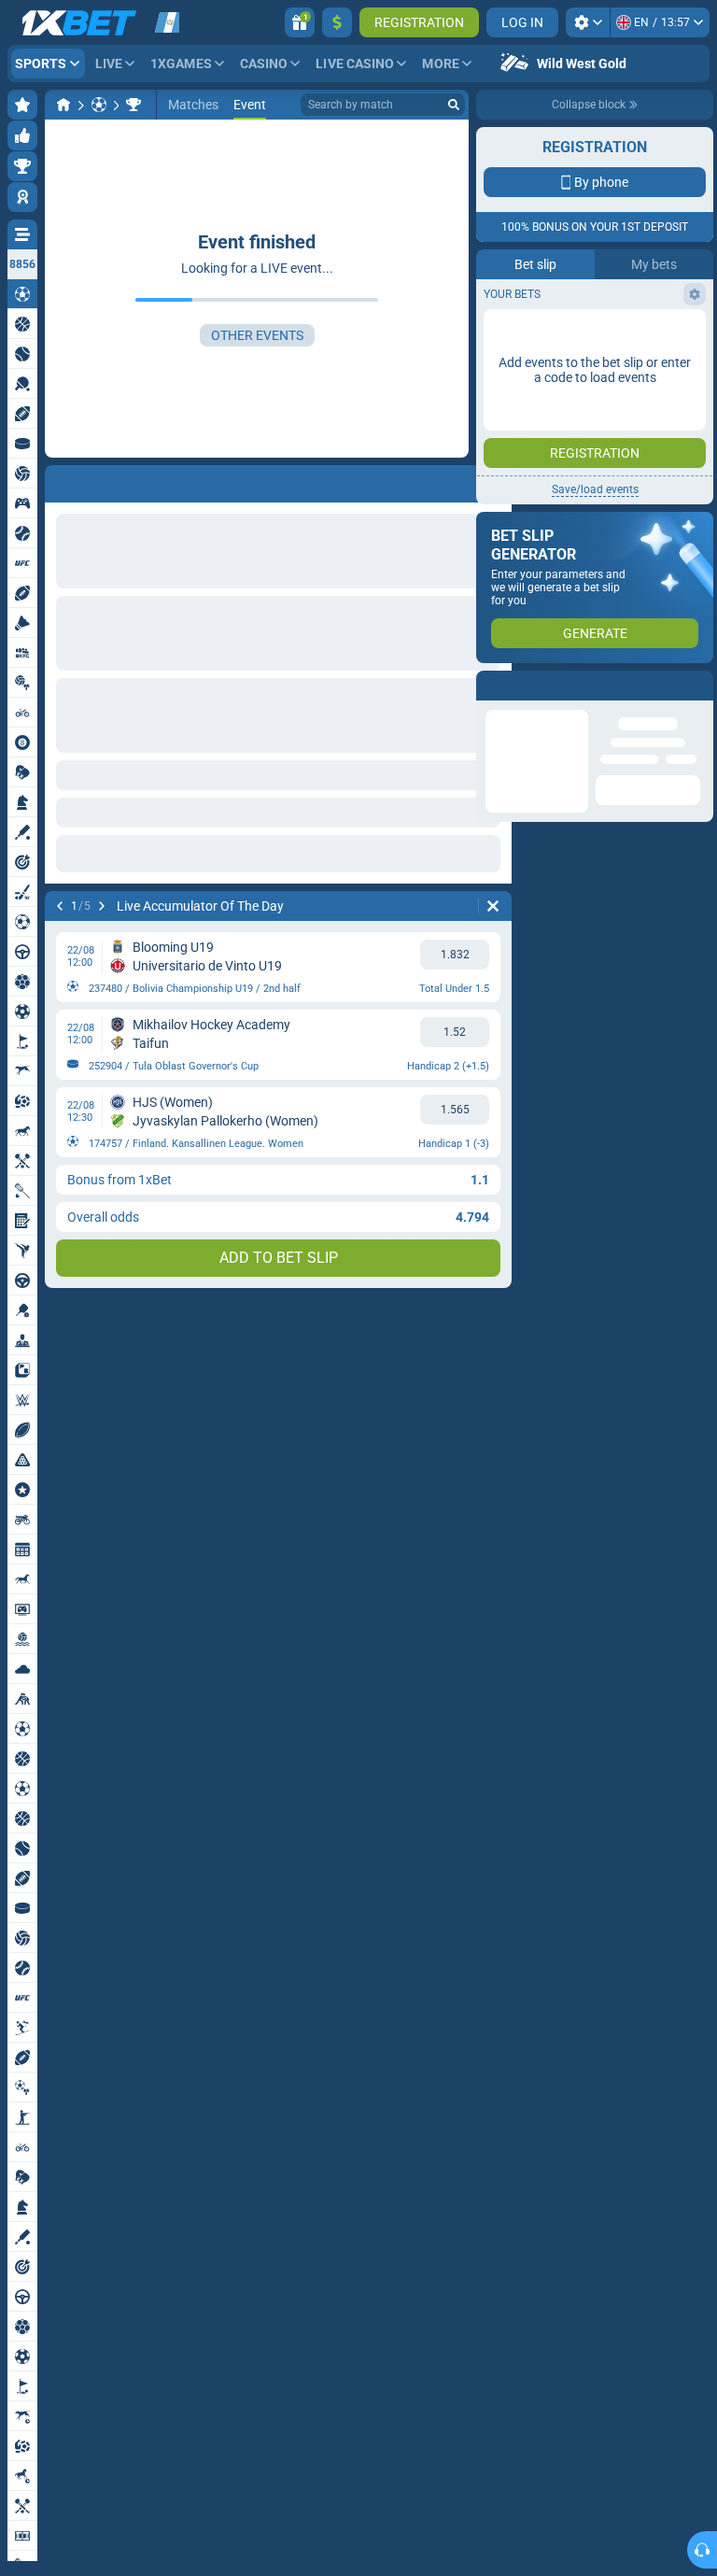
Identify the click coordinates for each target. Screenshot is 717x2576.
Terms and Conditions (604, 408)
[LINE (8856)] (63, 105)
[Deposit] (337, 22)
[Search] (454, 105)
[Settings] (588, 22)
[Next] (108, 480)
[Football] (99, 105)
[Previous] (60, 480)
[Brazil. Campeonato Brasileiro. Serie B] (134, 105)
